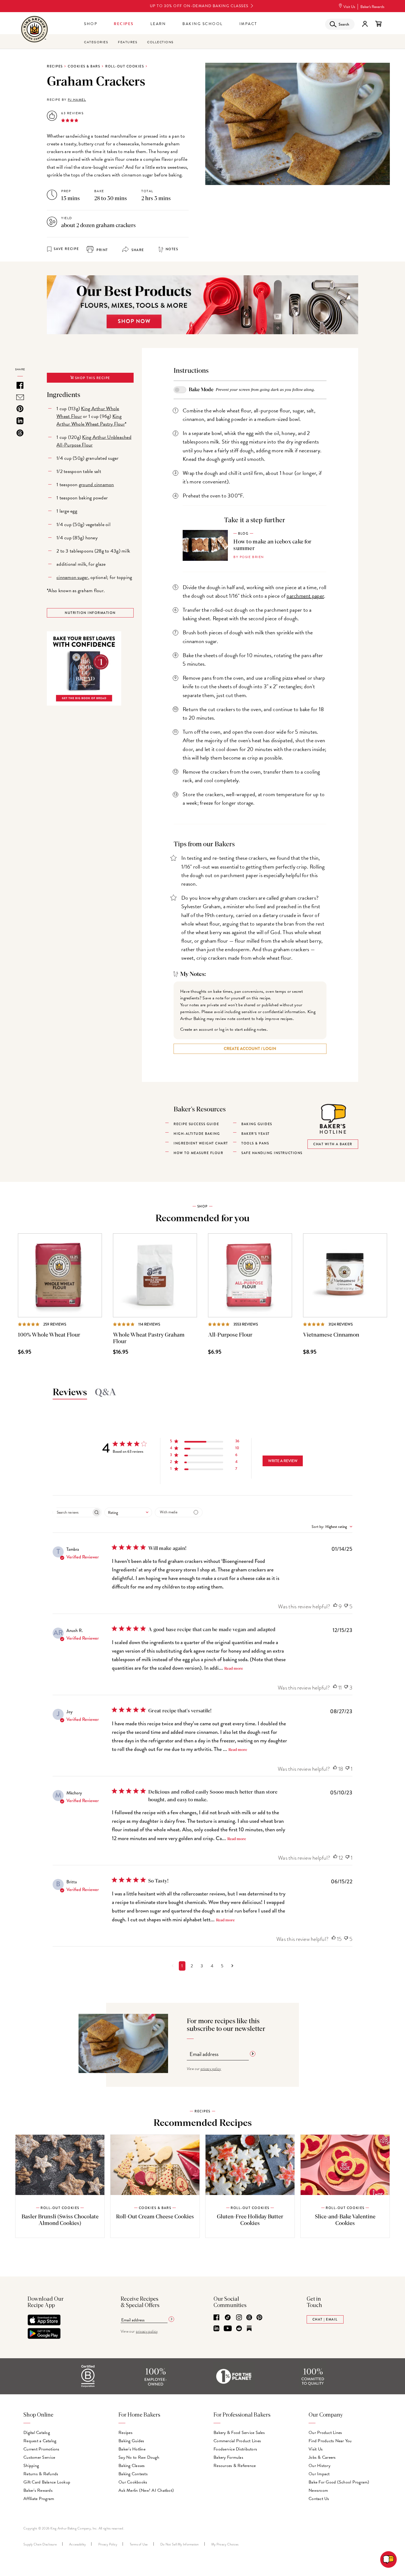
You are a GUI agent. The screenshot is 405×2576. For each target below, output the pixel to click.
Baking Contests (133, 2474)
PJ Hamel (77, 100)
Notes (172, 249)
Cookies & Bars (84, 66)
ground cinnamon (96, 484)
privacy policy (211, 2069)
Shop (91, 24)
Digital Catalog (37, 2433)
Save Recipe (66, 249)
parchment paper (305, 596)
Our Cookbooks (133, 2482)
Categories (96, 42)
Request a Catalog (40, 2441)
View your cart (378, 24)
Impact (248, 24)
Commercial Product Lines (237, 2441)
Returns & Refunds (41, 2474)
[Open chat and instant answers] (388, 2559)
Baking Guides (131, 2441)
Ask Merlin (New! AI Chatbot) (146, 2490)
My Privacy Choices (225, 2544)
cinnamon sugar (72, 577)
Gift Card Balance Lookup (47, 2482)
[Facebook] (216, 2318)
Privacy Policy (108, 2544)
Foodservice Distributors (235, 2449)
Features (128, 42)
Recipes (124, 24)
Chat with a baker (333, 1144)
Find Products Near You (330, 2441)
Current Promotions (41, 2449)
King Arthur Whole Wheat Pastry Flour (91, 420)
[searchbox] (72, 1512)
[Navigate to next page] (232, 1966)
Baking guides (257, 1124)
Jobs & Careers (322, 2457)
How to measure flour (198, 1153)
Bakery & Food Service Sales (239, 2433)
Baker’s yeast (256, 1134)
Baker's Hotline (132, 2449)
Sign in (365, 24)
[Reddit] (239, 2329)
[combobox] (128, 1512)
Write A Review (283, 1461)
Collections (160, 42)
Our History (319, 2466)
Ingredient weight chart (201, 1143)
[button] (205, 1442)
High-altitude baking (197, 1134)
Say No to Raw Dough (139, 2457)
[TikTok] (228, 2318)
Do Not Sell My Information (180, 2544)
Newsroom (318, 2490)
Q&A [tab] (106, 1392)
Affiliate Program (39, 2499)
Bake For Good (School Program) (339, 2482)
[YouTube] (228, 2329)
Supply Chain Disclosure (40, 2544)
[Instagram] (239, 2318)
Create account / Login (250, 1049)
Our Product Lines (325, 2433)
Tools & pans (255, 1143)
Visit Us (349, 7)
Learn (158, 24)
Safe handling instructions (272, 1153)
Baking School (203, 24)
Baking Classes (132, 2466)
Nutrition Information (90, 613)
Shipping (31, 2466)
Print (102, 250)
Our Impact (319, 2474)
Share (137, 250)
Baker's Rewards (372, 7)
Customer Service (39, 2457)
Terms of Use (139, 2544)
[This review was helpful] (335, 1607)
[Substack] (249, 2329)
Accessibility (77, 2544)
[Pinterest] (259, 2318)
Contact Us (319, 2499)
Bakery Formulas (228, 2457)
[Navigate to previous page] (173, 1966)
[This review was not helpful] (346, 1607)
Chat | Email (325, 2319)
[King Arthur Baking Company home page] (34, 30)
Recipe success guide (196, 1124)
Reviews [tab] (70, 1392)
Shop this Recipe (92, 378)
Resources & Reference (235, 2466)
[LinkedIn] (216, 2329)
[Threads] (249, 2318)
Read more (234, 1669)
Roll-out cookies (125, 66)
